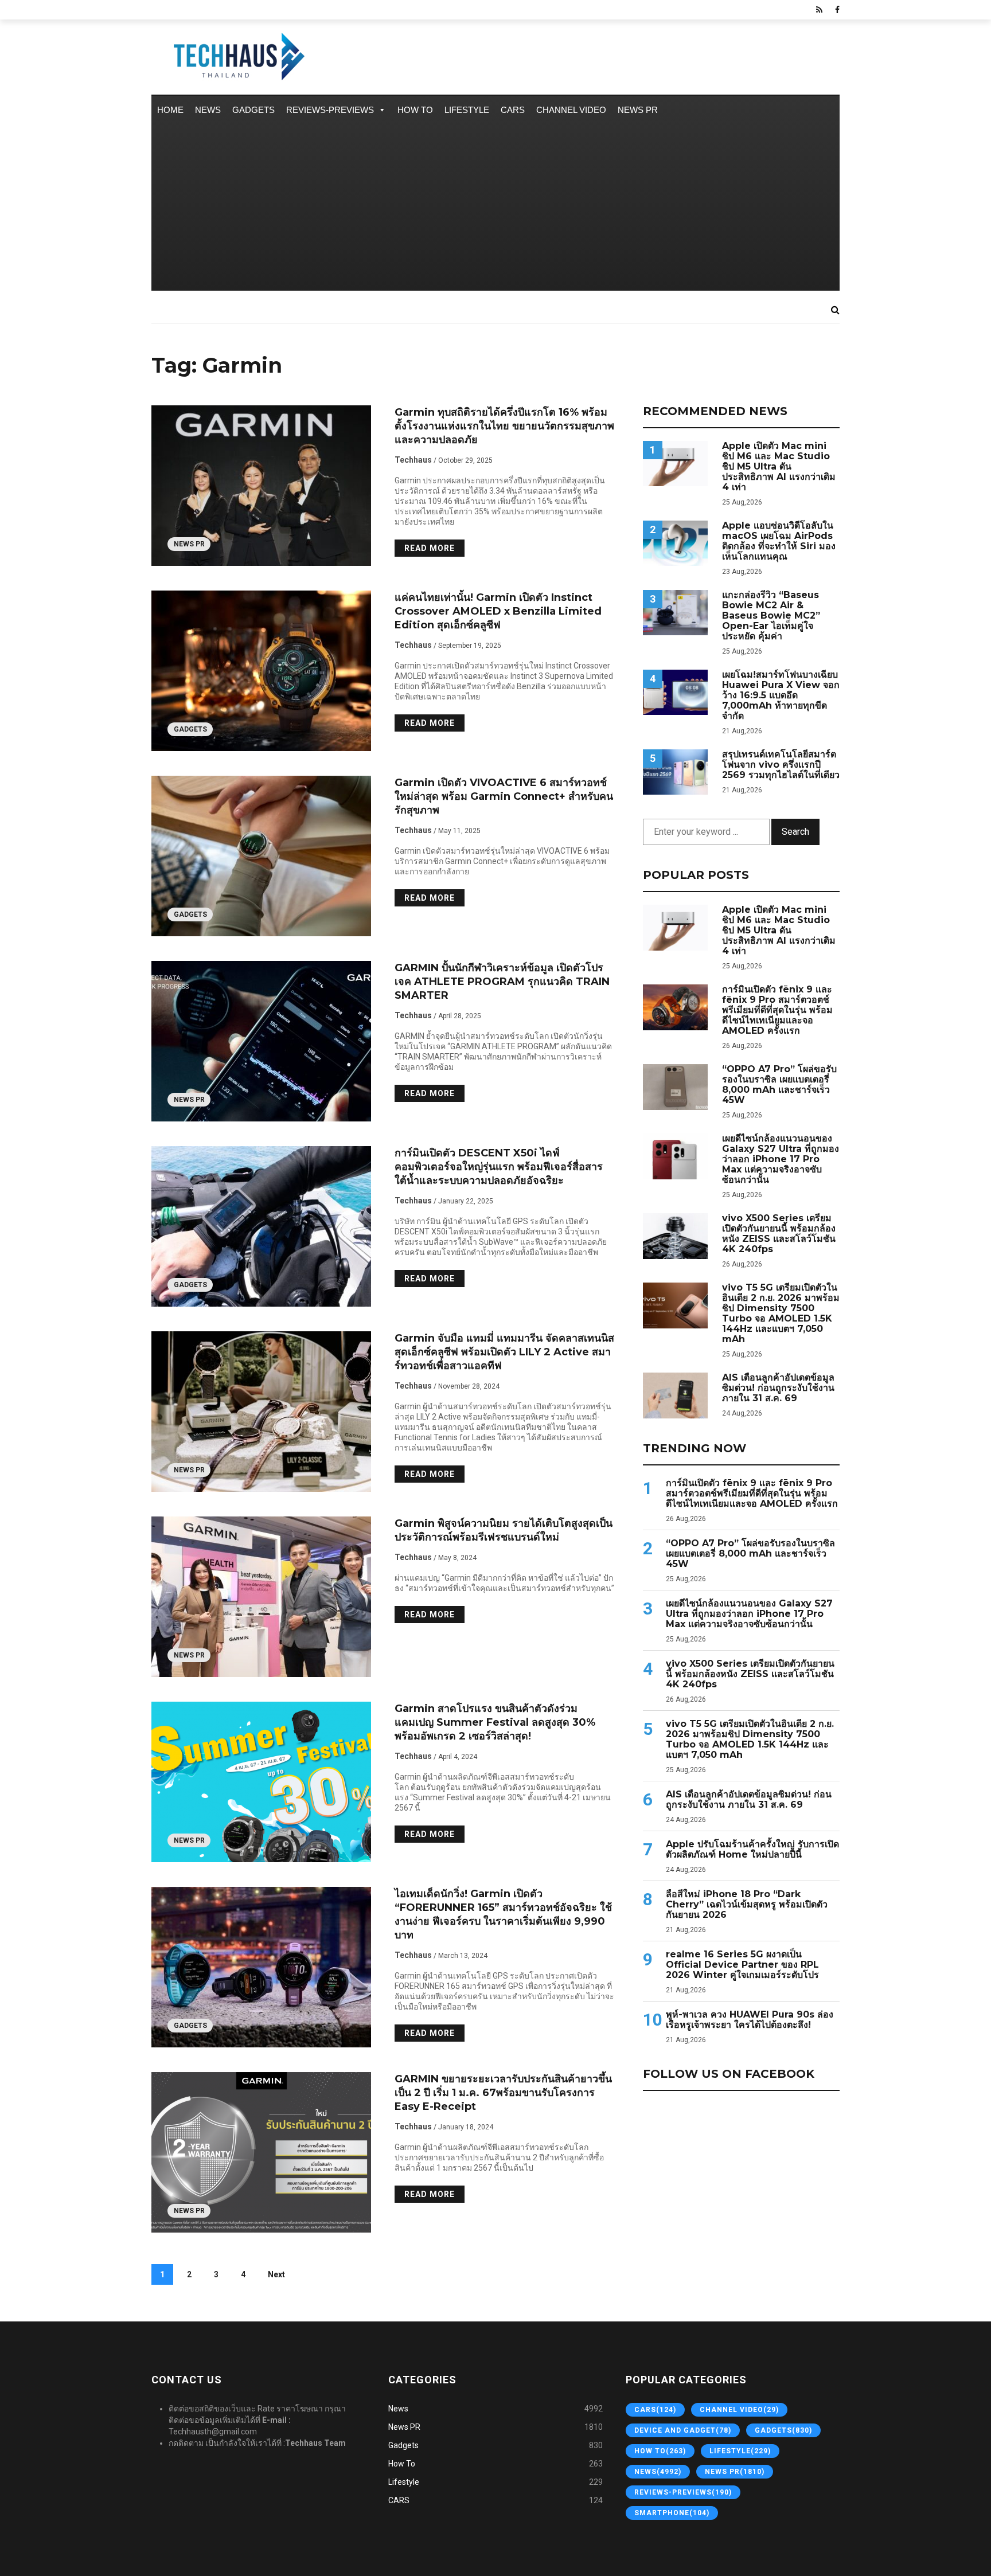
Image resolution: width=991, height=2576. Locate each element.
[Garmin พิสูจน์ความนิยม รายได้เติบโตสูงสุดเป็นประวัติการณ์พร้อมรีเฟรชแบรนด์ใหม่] (262, 1597)
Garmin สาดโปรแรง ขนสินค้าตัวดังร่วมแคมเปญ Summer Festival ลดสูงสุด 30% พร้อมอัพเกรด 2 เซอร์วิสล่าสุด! (495, 1722)
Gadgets (253, 110)
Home (170, 110)
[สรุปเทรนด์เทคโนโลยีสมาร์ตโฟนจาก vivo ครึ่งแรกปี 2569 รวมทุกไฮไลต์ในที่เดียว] (675, 772)
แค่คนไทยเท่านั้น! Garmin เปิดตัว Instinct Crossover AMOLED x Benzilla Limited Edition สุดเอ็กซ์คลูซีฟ (498, 611)
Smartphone (672, 2513)
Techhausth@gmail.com (213, 2432)
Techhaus (413, 460)
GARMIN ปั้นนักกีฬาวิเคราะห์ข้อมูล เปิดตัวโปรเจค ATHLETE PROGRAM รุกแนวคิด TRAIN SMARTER (502, 982)
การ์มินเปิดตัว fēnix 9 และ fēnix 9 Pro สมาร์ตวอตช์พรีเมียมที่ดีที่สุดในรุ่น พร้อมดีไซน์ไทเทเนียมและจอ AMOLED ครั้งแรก (777, 1010)
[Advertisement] (495, 210)
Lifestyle (467, 110)
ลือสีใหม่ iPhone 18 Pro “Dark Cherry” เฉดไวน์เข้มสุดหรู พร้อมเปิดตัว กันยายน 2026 (747, 1905)
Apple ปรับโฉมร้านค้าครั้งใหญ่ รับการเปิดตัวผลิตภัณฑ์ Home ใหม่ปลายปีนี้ (752, 1850)
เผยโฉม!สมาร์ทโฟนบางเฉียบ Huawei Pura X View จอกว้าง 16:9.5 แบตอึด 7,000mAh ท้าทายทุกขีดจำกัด (781, 695)
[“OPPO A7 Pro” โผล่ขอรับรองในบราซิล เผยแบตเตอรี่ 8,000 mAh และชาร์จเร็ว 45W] (675, 1087)
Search (795, 832)
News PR (638, 110)
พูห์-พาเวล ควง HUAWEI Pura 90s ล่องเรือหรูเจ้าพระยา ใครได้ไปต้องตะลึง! (750, 2020)
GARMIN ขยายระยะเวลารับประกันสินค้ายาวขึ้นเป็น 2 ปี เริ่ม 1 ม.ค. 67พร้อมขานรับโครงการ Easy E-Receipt (503, 2093)
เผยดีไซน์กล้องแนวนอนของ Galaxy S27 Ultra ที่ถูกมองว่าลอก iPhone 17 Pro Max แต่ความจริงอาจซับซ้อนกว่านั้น (781, 1159)
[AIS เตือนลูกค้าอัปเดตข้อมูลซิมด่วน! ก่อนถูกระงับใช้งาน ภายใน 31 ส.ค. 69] (675, 1395)
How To (415, 110)
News (208, 110)
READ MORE (430, 548)
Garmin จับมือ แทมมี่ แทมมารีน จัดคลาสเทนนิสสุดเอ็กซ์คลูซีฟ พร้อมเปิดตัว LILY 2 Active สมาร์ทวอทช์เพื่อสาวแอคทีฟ (504, 1352)
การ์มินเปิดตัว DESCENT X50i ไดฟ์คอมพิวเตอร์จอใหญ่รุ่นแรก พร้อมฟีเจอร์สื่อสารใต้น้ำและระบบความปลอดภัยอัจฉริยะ (499, 1167)
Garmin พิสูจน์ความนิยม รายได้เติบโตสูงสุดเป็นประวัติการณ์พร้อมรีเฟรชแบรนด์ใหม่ (504, 1530)
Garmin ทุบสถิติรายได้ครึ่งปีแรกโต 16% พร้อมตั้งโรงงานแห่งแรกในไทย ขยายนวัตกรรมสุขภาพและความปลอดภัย (504, 426)
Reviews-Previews (330, 110)
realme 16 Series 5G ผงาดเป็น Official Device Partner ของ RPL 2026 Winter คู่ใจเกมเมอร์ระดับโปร (742, 1965)
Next (276, 2274)
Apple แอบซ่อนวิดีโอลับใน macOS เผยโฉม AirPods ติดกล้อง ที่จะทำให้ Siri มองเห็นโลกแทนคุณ (779, 541)
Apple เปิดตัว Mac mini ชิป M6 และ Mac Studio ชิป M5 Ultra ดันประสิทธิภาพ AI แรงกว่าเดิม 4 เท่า (779, 467)
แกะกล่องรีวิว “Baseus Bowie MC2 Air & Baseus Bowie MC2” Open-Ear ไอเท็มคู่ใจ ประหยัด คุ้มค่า (771, 616)
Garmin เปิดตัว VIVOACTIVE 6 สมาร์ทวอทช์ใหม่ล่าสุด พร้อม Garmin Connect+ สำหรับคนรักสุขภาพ (504, 796)
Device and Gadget (683, 2430)
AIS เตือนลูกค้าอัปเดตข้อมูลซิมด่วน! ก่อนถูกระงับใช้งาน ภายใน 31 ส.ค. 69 (778, 1388)
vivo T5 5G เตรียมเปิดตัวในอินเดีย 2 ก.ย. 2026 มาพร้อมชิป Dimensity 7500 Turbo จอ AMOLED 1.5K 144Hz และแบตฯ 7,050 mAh (781, 1314)
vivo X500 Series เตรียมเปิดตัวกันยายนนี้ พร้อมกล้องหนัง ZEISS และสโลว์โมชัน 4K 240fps (779, 1234)
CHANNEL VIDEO (571, 110)
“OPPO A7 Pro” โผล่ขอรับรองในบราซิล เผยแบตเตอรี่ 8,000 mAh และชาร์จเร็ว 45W (779, 1085)
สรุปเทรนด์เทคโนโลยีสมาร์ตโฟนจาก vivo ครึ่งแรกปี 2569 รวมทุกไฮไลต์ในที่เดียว (781, 765)
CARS (513, 110)
